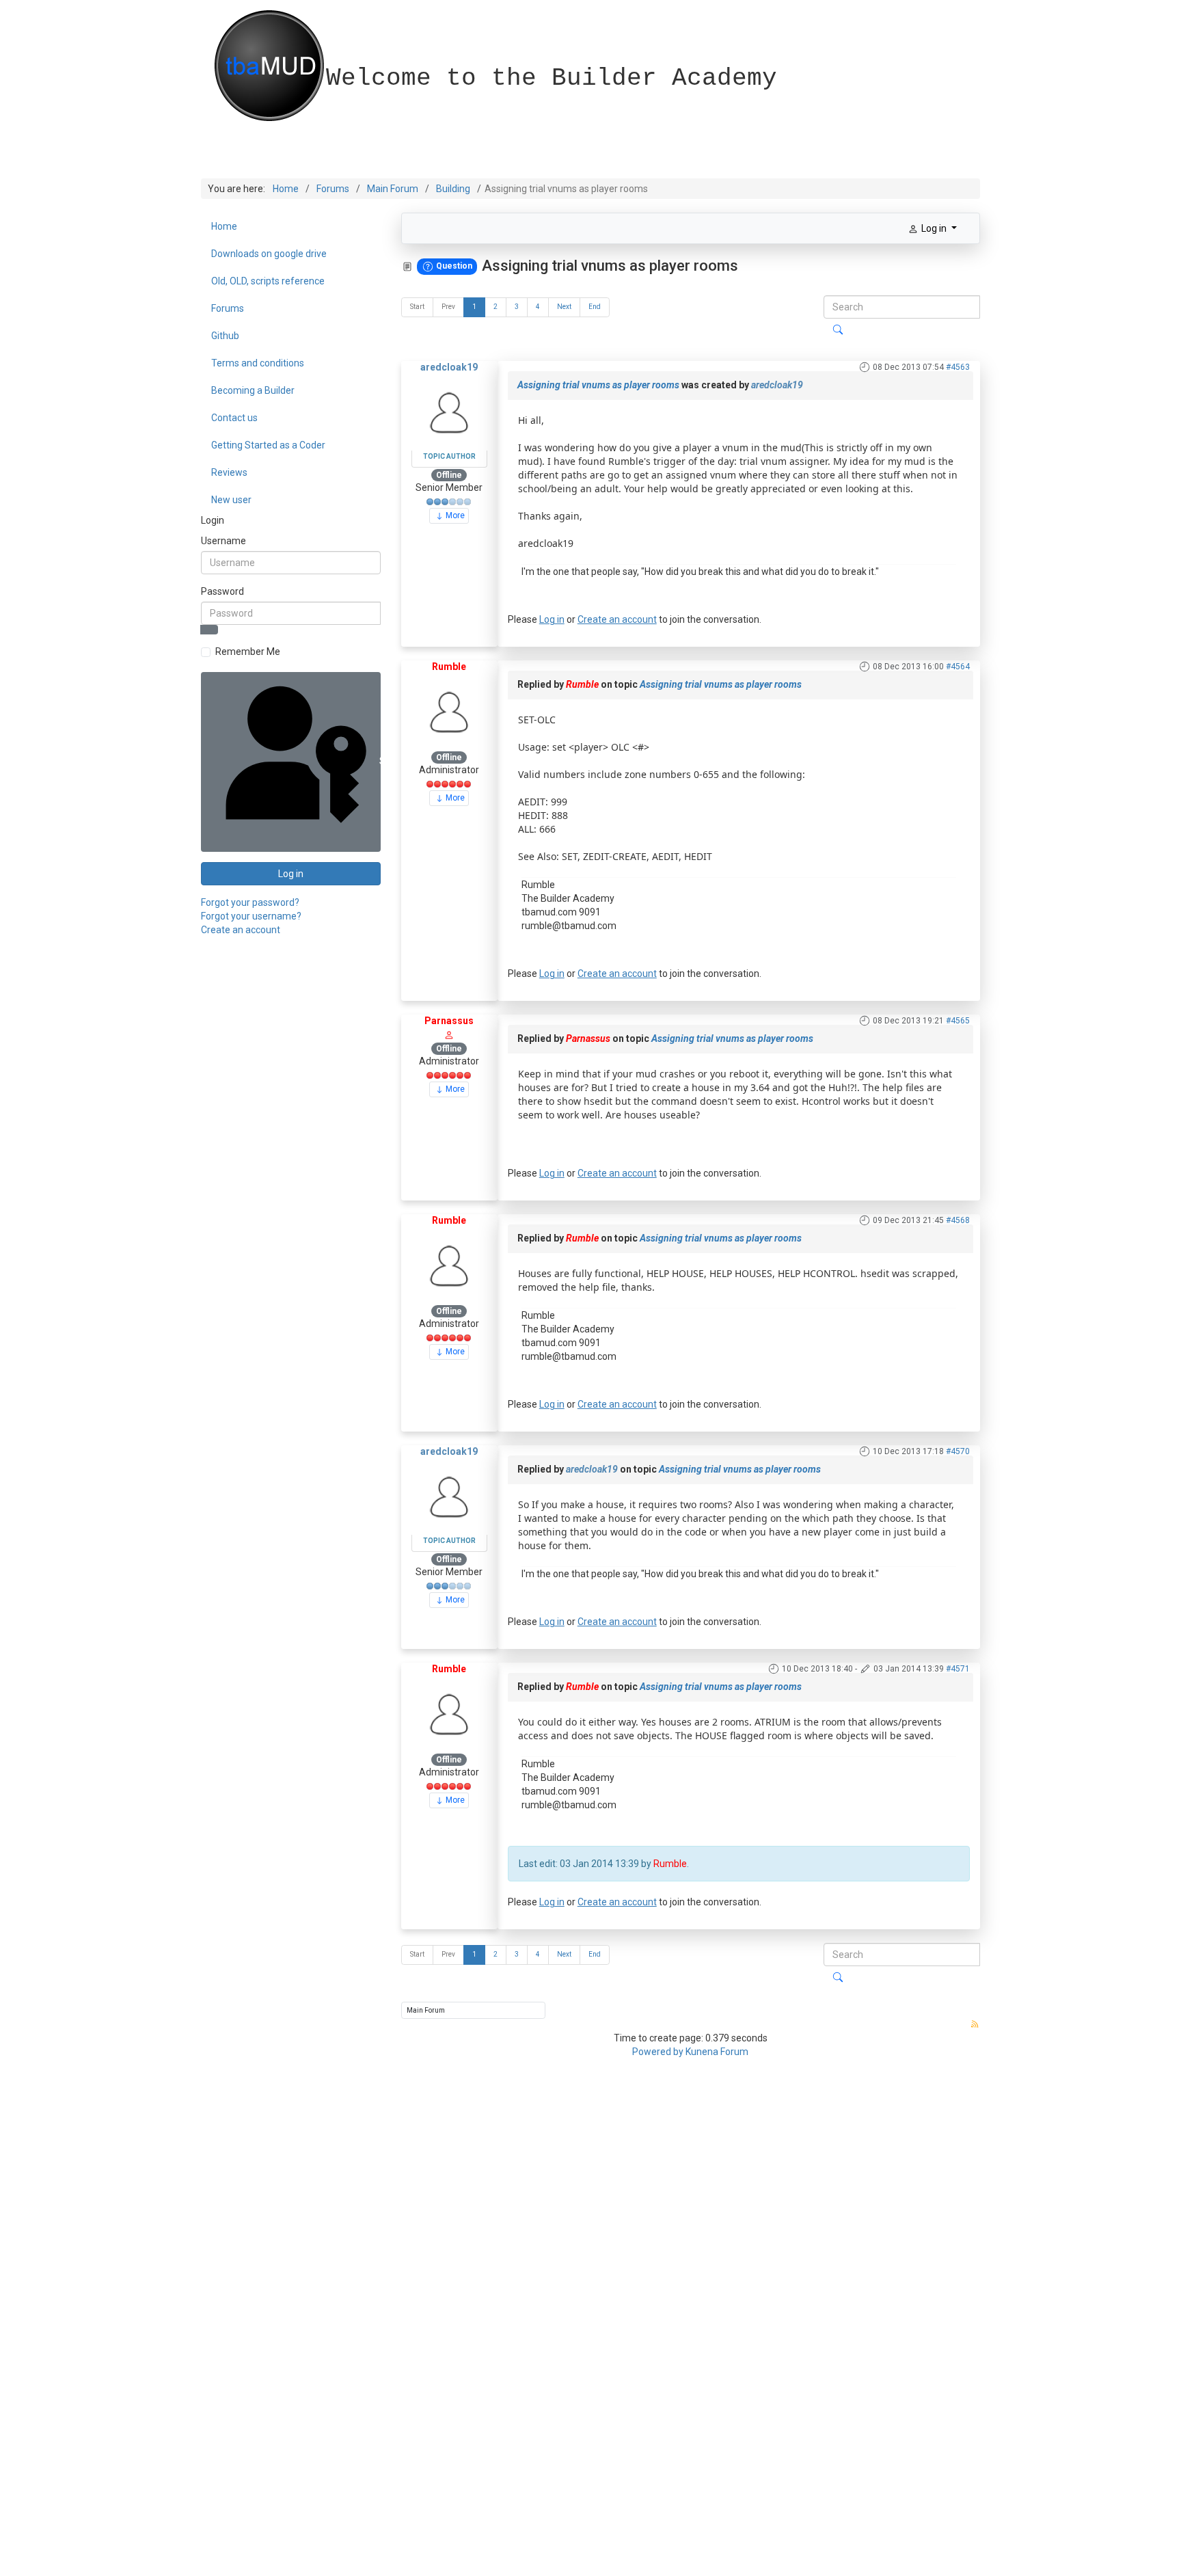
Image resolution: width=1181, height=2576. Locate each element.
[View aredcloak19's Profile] (449, 412)
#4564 (958, 667)
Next (564, 307)
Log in (291, 874)
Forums (228, 308)
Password (222, 591)
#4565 (958, 1021)
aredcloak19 (449, 367)
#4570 (958, 1451)
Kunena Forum (717, 2052)
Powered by (658, 2052)
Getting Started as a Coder (268, 445)
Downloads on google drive (269, 254)
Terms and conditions (258, 363)
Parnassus (449, 1021)
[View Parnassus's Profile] (449, 1034)
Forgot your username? (251, 916)
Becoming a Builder (253, 390)
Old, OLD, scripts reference (268, 281)
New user (231, 500)
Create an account (241, 930)
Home (224, 226)
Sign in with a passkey (379, 761)
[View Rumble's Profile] (449, 711)
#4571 (958, 1669)
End (595, 307)
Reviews (229, 472)
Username (223, 541)
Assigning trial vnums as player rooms (598, 385)
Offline (449, 475)
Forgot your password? (250, 902)
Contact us (234, 418)
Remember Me (248, 652)
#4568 (958, 1220)
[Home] (325, 17)
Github (225, 336)
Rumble (449, 667)
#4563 (958, 367)
